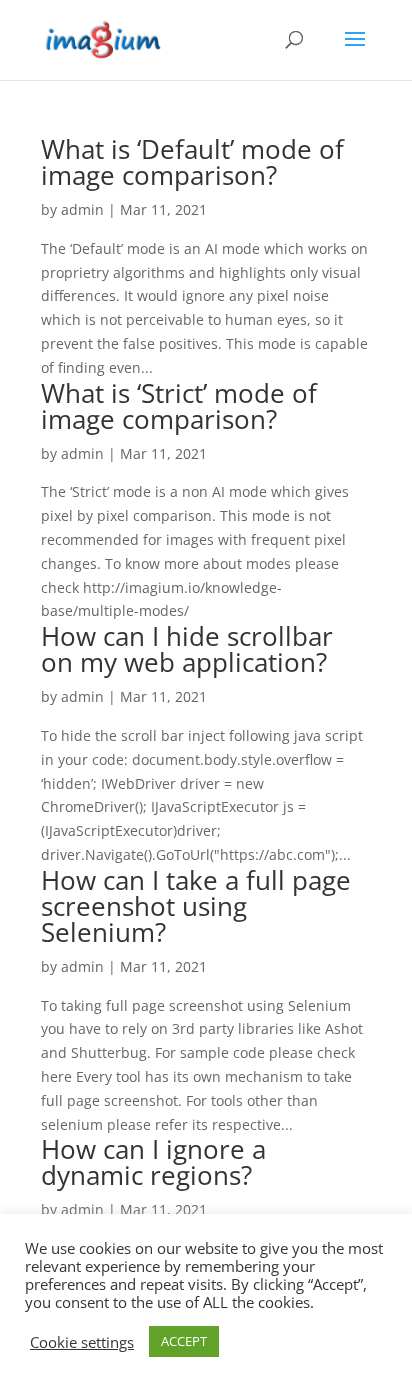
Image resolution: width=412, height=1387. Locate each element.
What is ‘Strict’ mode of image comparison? (179, 406)
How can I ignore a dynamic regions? (153, 1162)
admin (82, 209)
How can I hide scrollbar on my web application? (187, 649)
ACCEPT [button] (184, 1341)
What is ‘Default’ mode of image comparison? (192, 162)
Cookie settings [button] (82, 1342)
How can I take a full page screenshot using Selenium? (196, 906)
